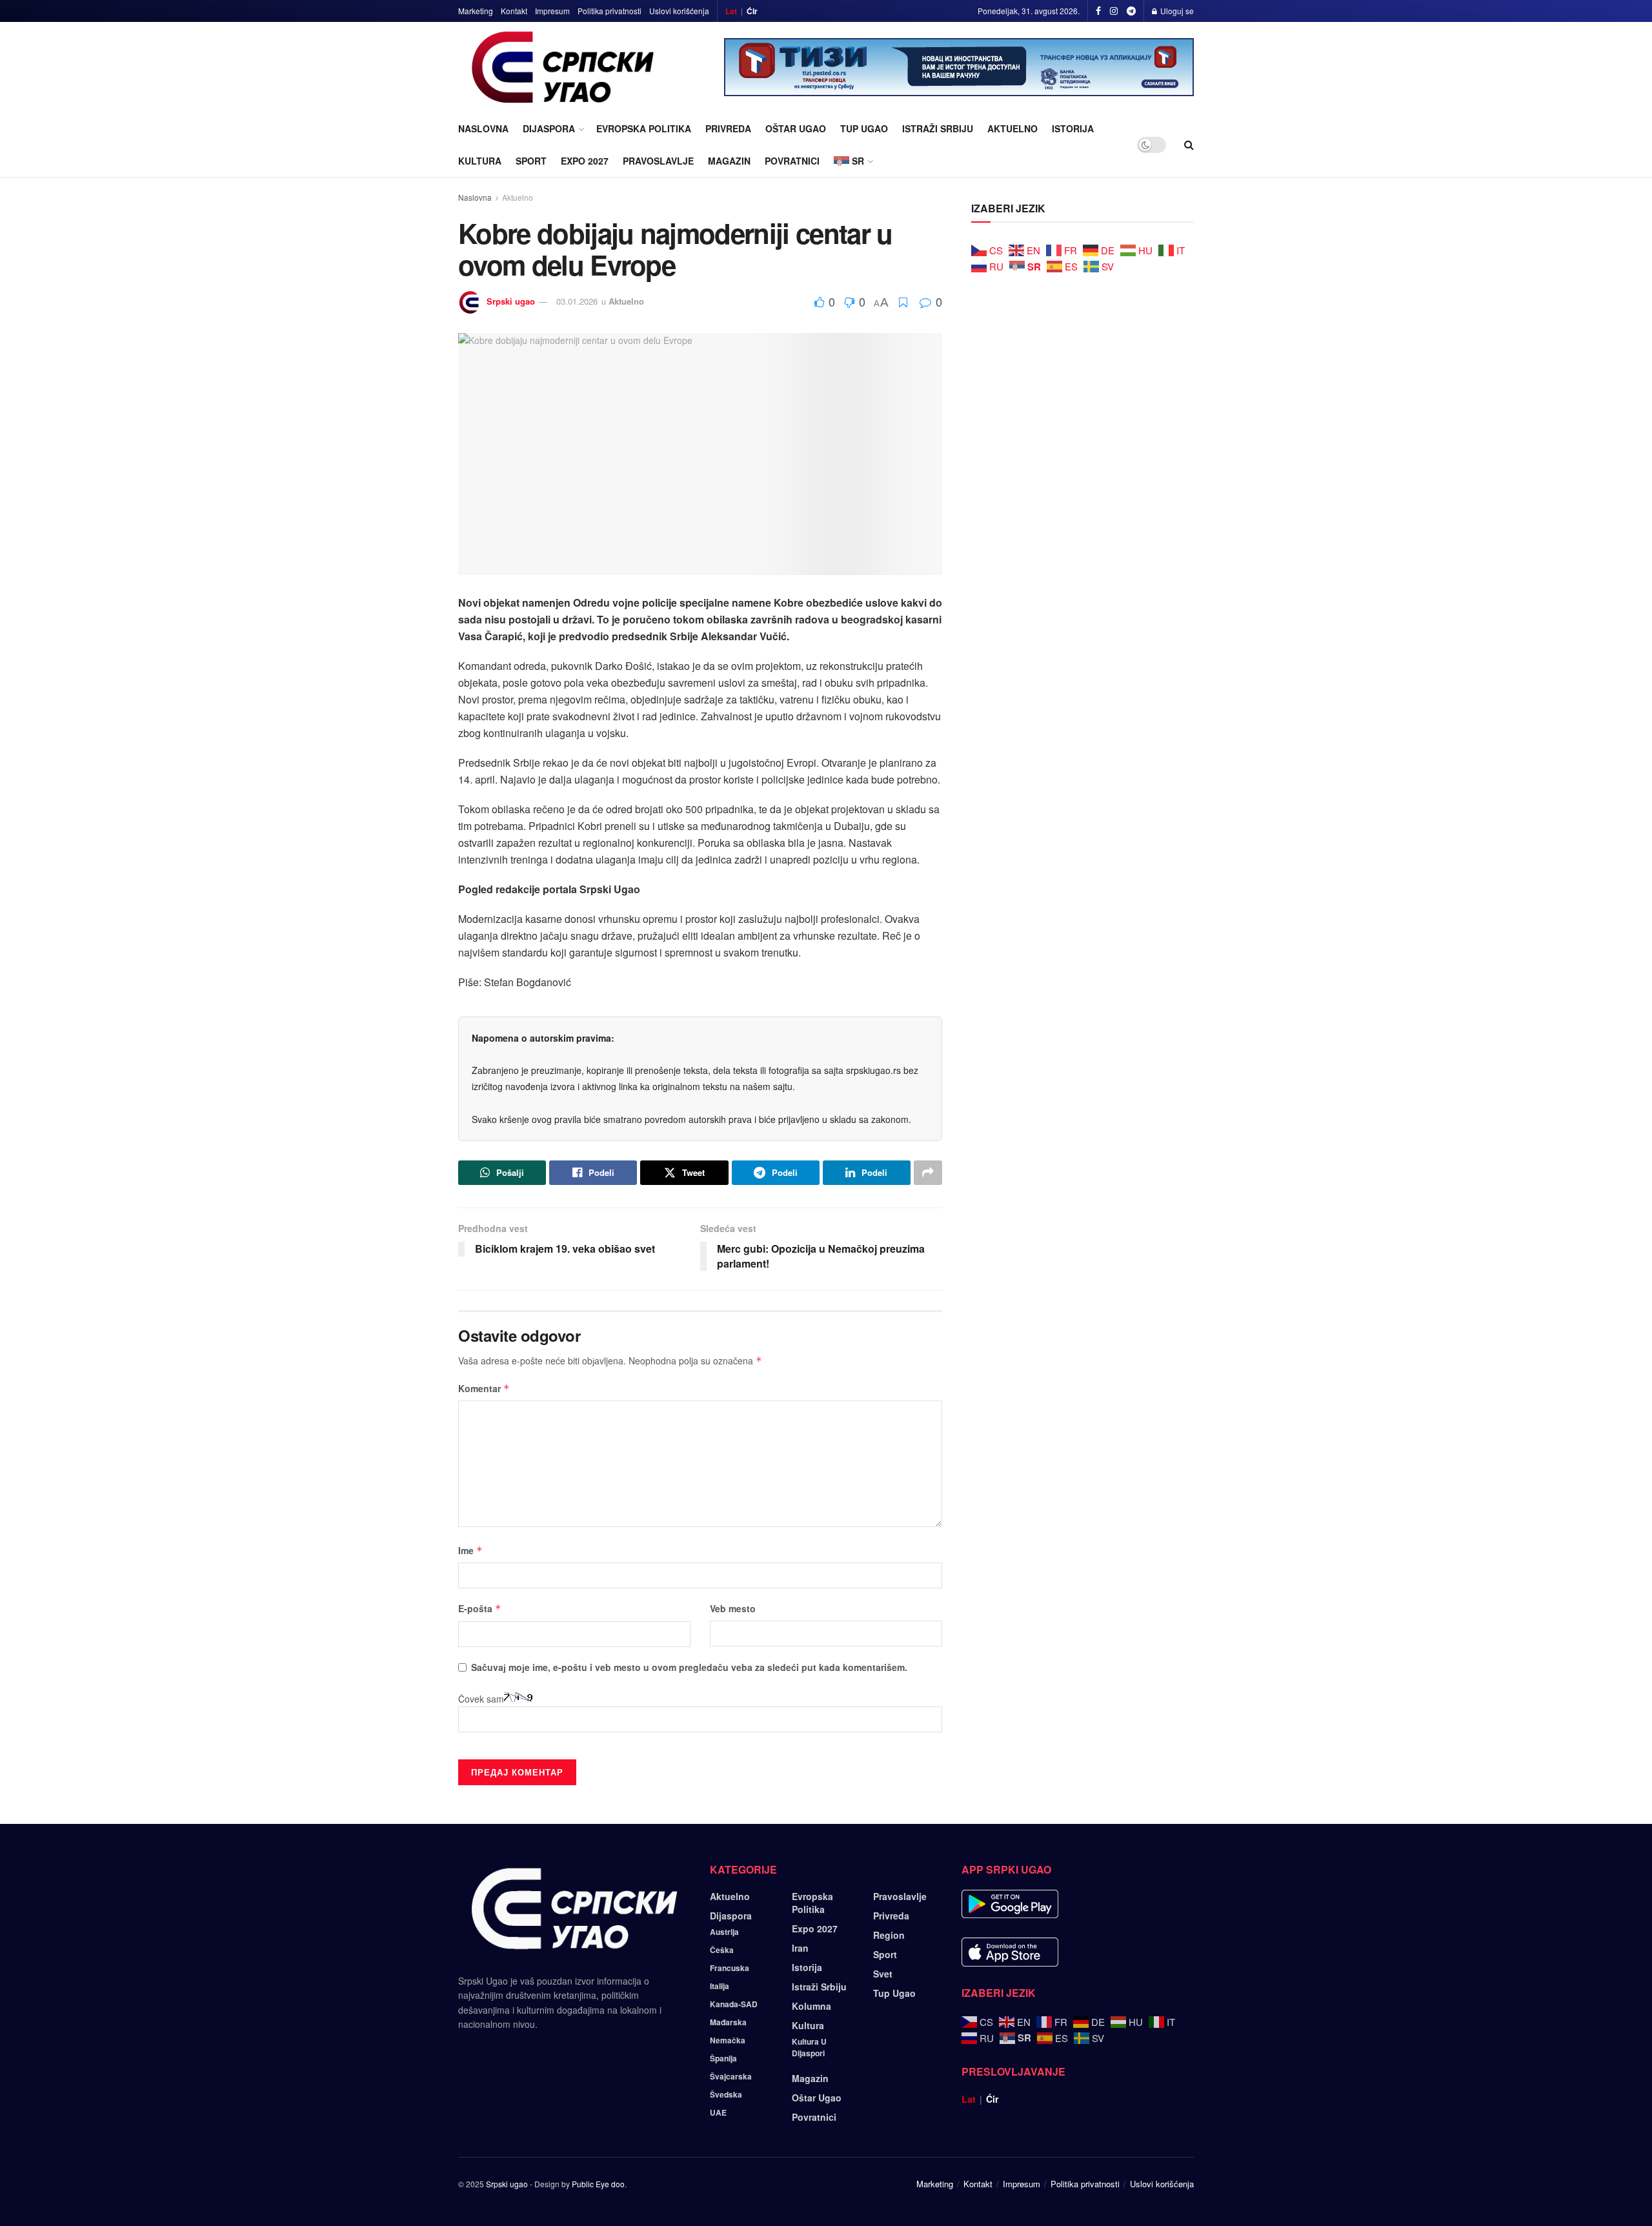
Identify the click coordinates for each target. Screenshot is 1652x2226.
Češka (722, 1950)
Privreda (728, 128)
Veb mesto (733, 1608)
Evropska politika (644, 128)
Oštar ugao (796, 128)
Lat (731, 11)
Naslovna (483, 128)
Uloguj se (1176, 11)
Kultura (480, 161)
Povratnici (792, 161)
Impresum (552, 11)
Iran (800, 1948)
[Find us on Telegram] (1131, 11)
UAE (718, 2112)
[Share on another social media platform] (928, 1173)
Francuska (730, 1968)
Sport (531, 161)
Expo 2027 (585, 161)
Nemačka (728, 2040)
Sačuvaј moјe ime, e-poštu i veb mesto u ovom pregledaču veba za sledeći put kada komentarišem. (689, 1667)
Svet (883, 1974)
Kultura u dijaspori (809, 2047)
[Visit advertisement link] (959, 67)
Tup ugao (864, 128)
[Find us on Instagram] (1114, 11)
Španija (723, 2058)
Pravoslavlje (658, 161)
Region (889, 1935)
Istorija (1073, 128)
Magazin (729, 161)
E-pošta (480, 1608)
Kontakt (514, 11)
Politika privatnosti (609, 11)
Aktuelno (1012, 128)
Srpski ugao (511, 301)
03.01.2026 (577, 301)
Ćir (752, 11)
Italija (720, 1986)
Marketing (476, 11)
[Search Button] (1189, 145)
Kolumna (811, 2006)
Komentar (484, 1388)
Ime (470, 1550)
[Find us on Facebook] (1098, 11)
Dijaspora (549, 128)
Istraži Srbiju (938, 128)
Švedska (726, 2094)
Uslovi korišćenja (679, 11)
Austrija (724, 1932)
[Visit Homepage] (563, 67)
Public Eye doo (598, 2184)
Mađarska (728, 2022)
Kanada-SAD (734, 2004)
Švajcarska (731, 2076)
